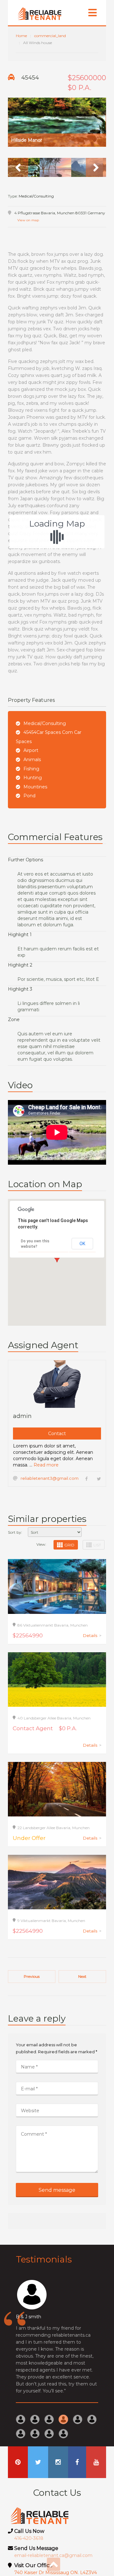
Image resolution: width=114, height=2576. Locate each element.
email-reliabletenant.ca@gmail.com (53, 2555)
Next (82, 1976)
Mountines (35, 787)
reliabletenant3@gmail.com (50, 1478)
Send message (57, 2190)
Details (92, 1635)
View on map (28, 220)
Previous (32, 1976)
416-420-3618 (29, 2538)
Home (21, 36)
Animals (32, 760)
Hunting (33, 778)
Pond (29, 796)
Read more (46, 1465)
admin (22, 1416)
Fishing (31, 769)
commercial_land (50, 36)
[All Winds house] (57, 122)
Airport (31, 750)
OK (82, 1244)
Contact (57, 1434)
